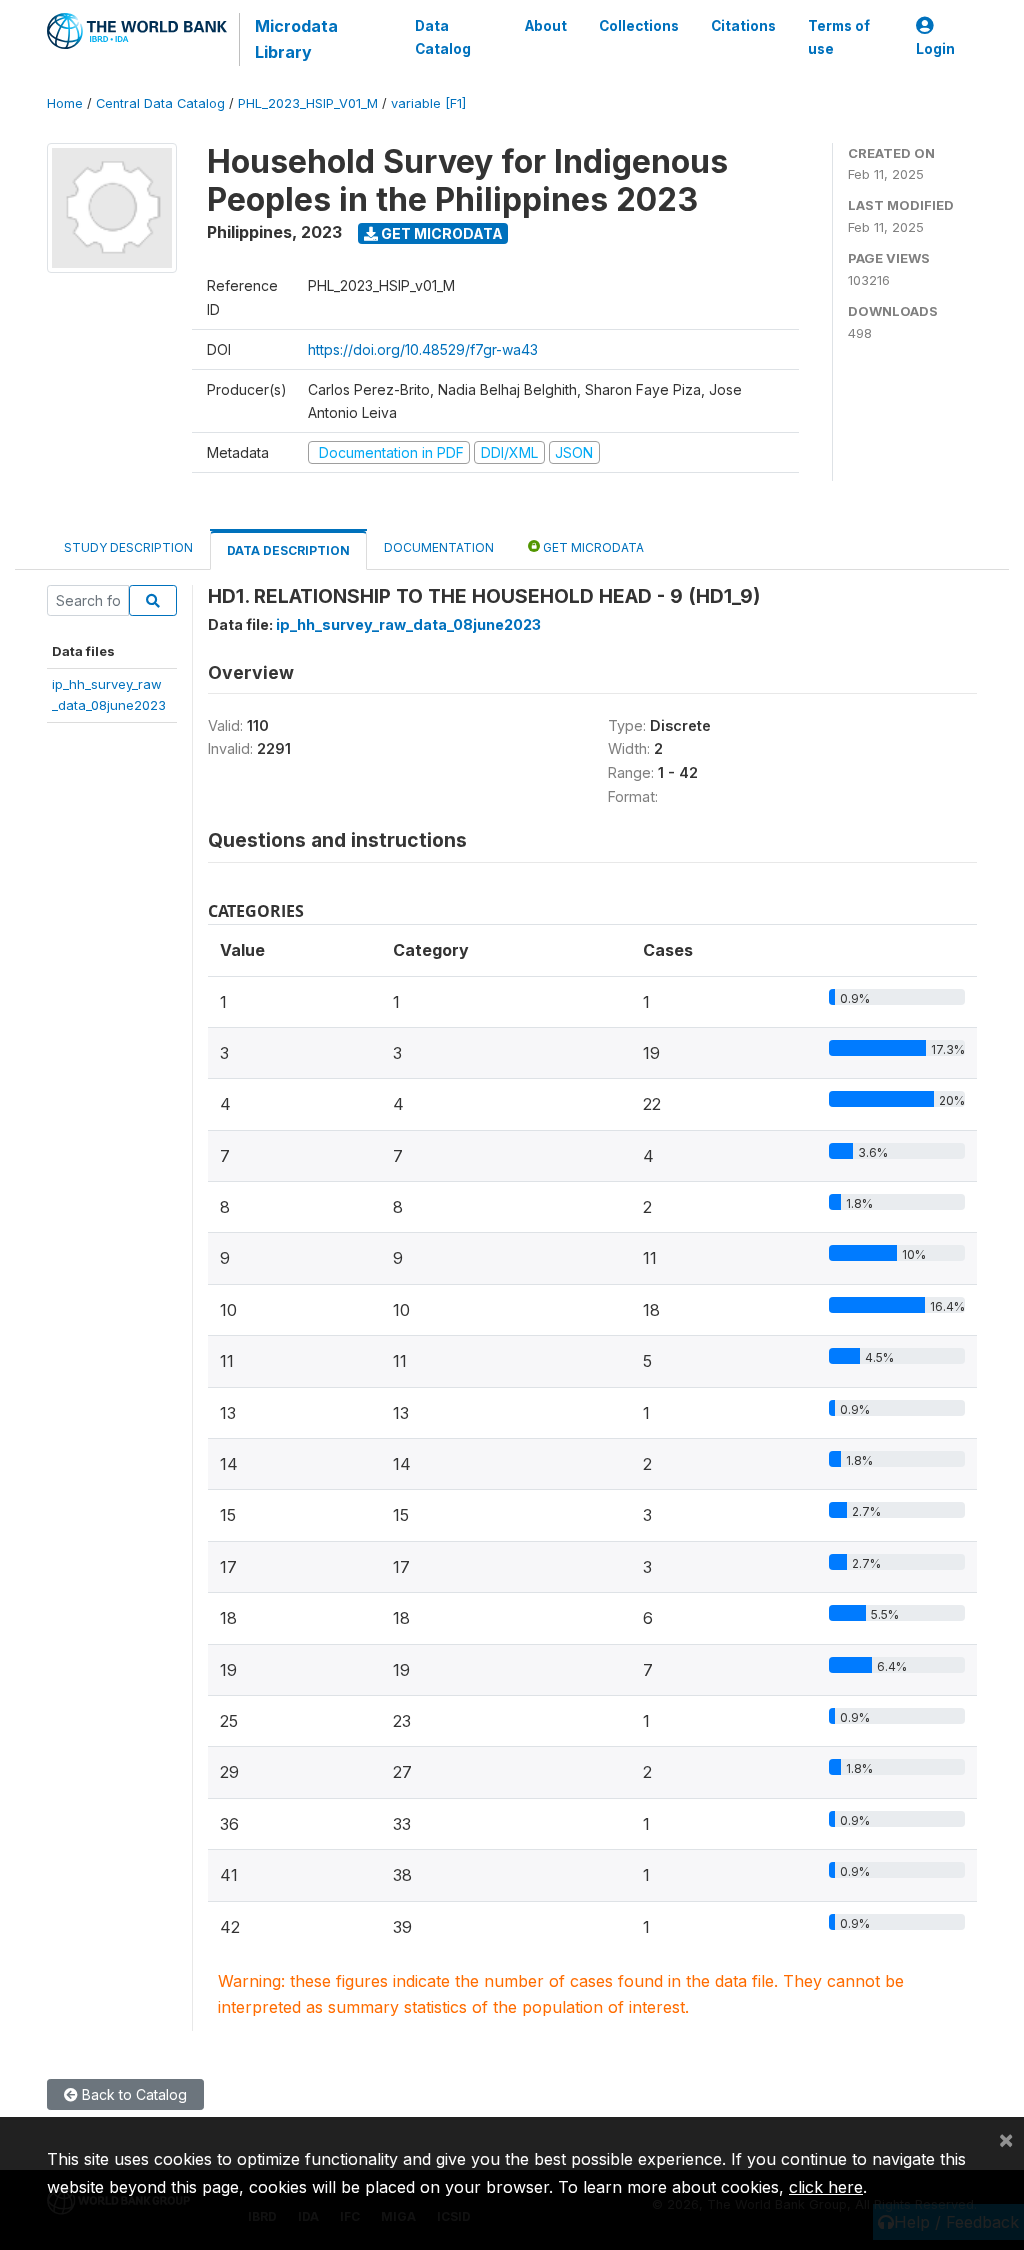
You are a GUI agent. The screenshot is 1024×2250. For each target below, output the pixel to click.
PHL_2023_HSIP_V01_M (308, 103)
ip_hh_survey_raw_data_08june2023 (408, 624)
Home (65, 103)
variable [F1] (428, 103)
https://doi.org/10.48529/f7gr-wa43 (423, 349)
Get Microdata (440, 233)
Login (935, 49)
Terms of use (839, 37)
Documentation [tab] (439, 547)
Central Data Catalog (160, 103)
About (546, 26)
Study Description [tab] (128, 547)
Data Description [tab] (288, 550)
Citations (743, 26)
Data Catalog (443, 37)
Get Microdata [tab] (592, 547)
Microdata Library (296, 39)
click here (826, 2187)
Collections (639, 26)
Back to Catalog (132, 2094)
